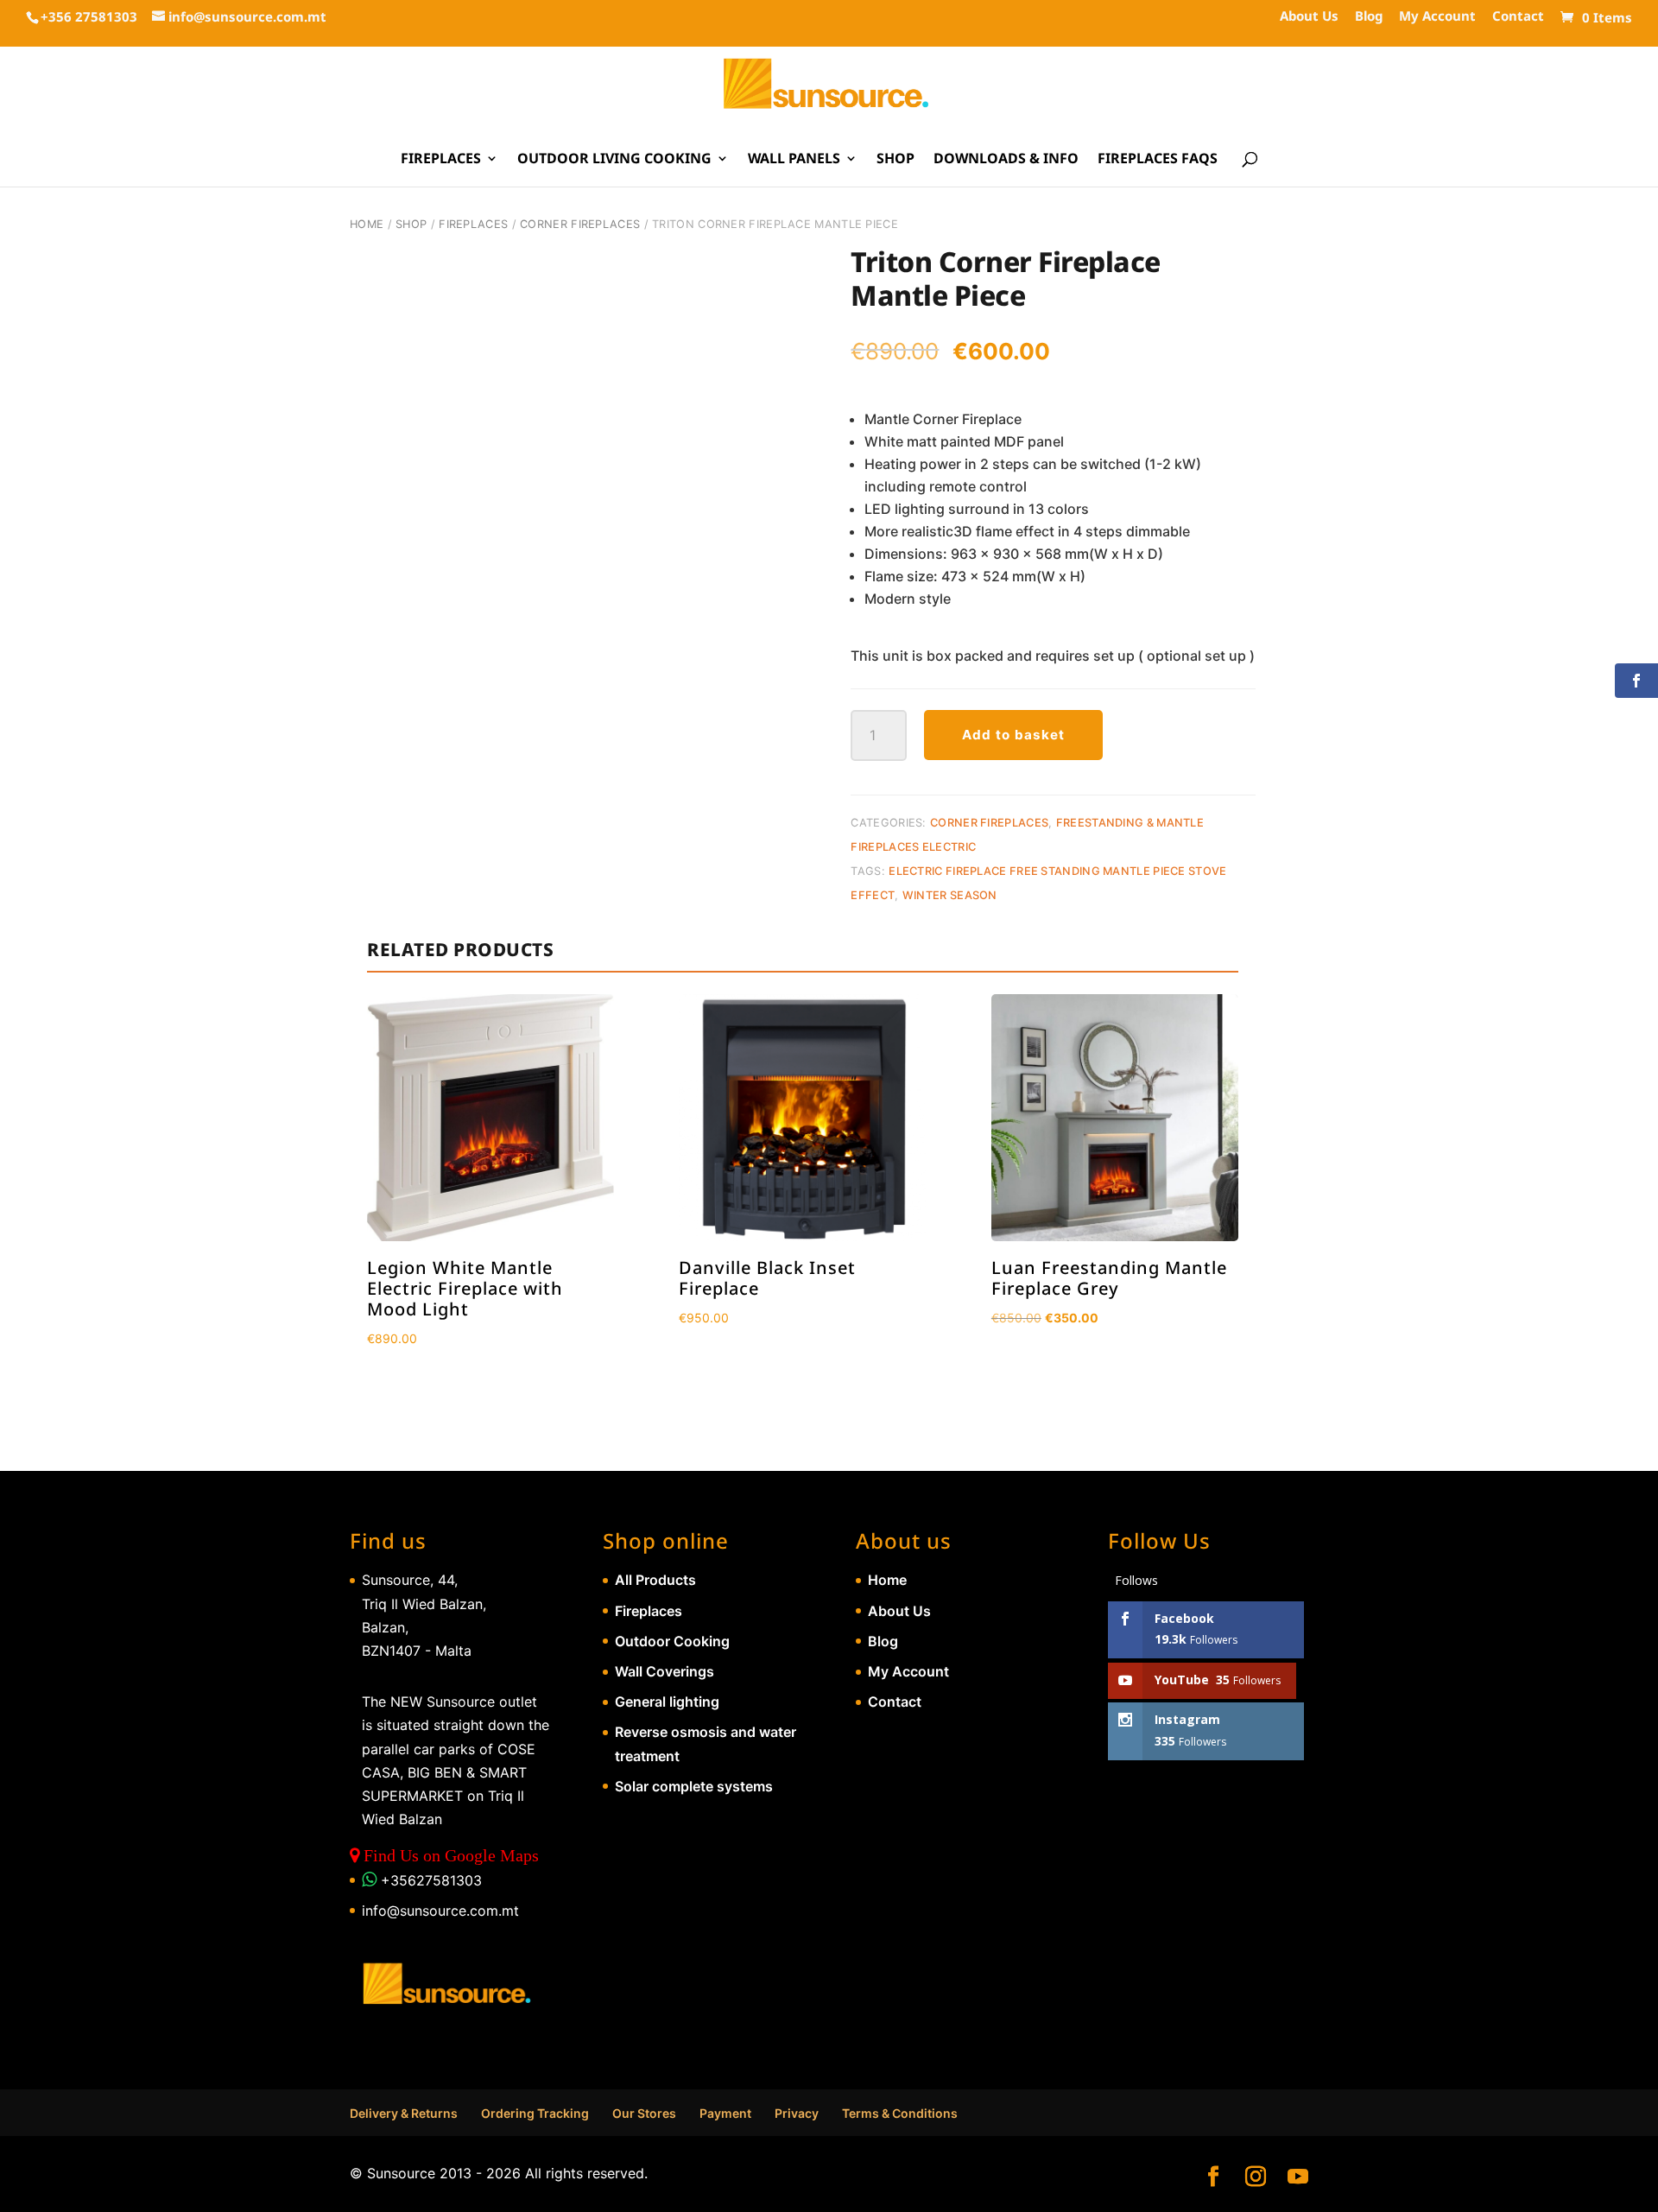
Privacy (797, 2113)
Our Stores (644, 2113)
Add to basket (1013, 735)
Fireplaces (441, 160)
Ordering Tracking (535, 2113)
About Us (1309, 17)
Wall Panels (794, 160)
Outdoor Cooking (672, 1641)
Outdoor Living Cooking (614, 160)
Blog (1369, 17)
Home (367, 224)
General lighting (667, 1702)
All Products (655, 1580)
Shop (895, 160)
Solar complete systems (694, 1786)
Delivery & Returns (404, 2113)
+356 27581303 (89, 16)
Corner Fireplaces (580, 224)
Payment (725, 2113)
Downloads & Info (1006, 160)
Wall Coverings (664, 1671)
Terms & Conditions (900, 2113)
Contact (1518, 17)
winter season (950, 895)
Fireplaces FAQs (1158, 160)
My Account (1437, 17)
